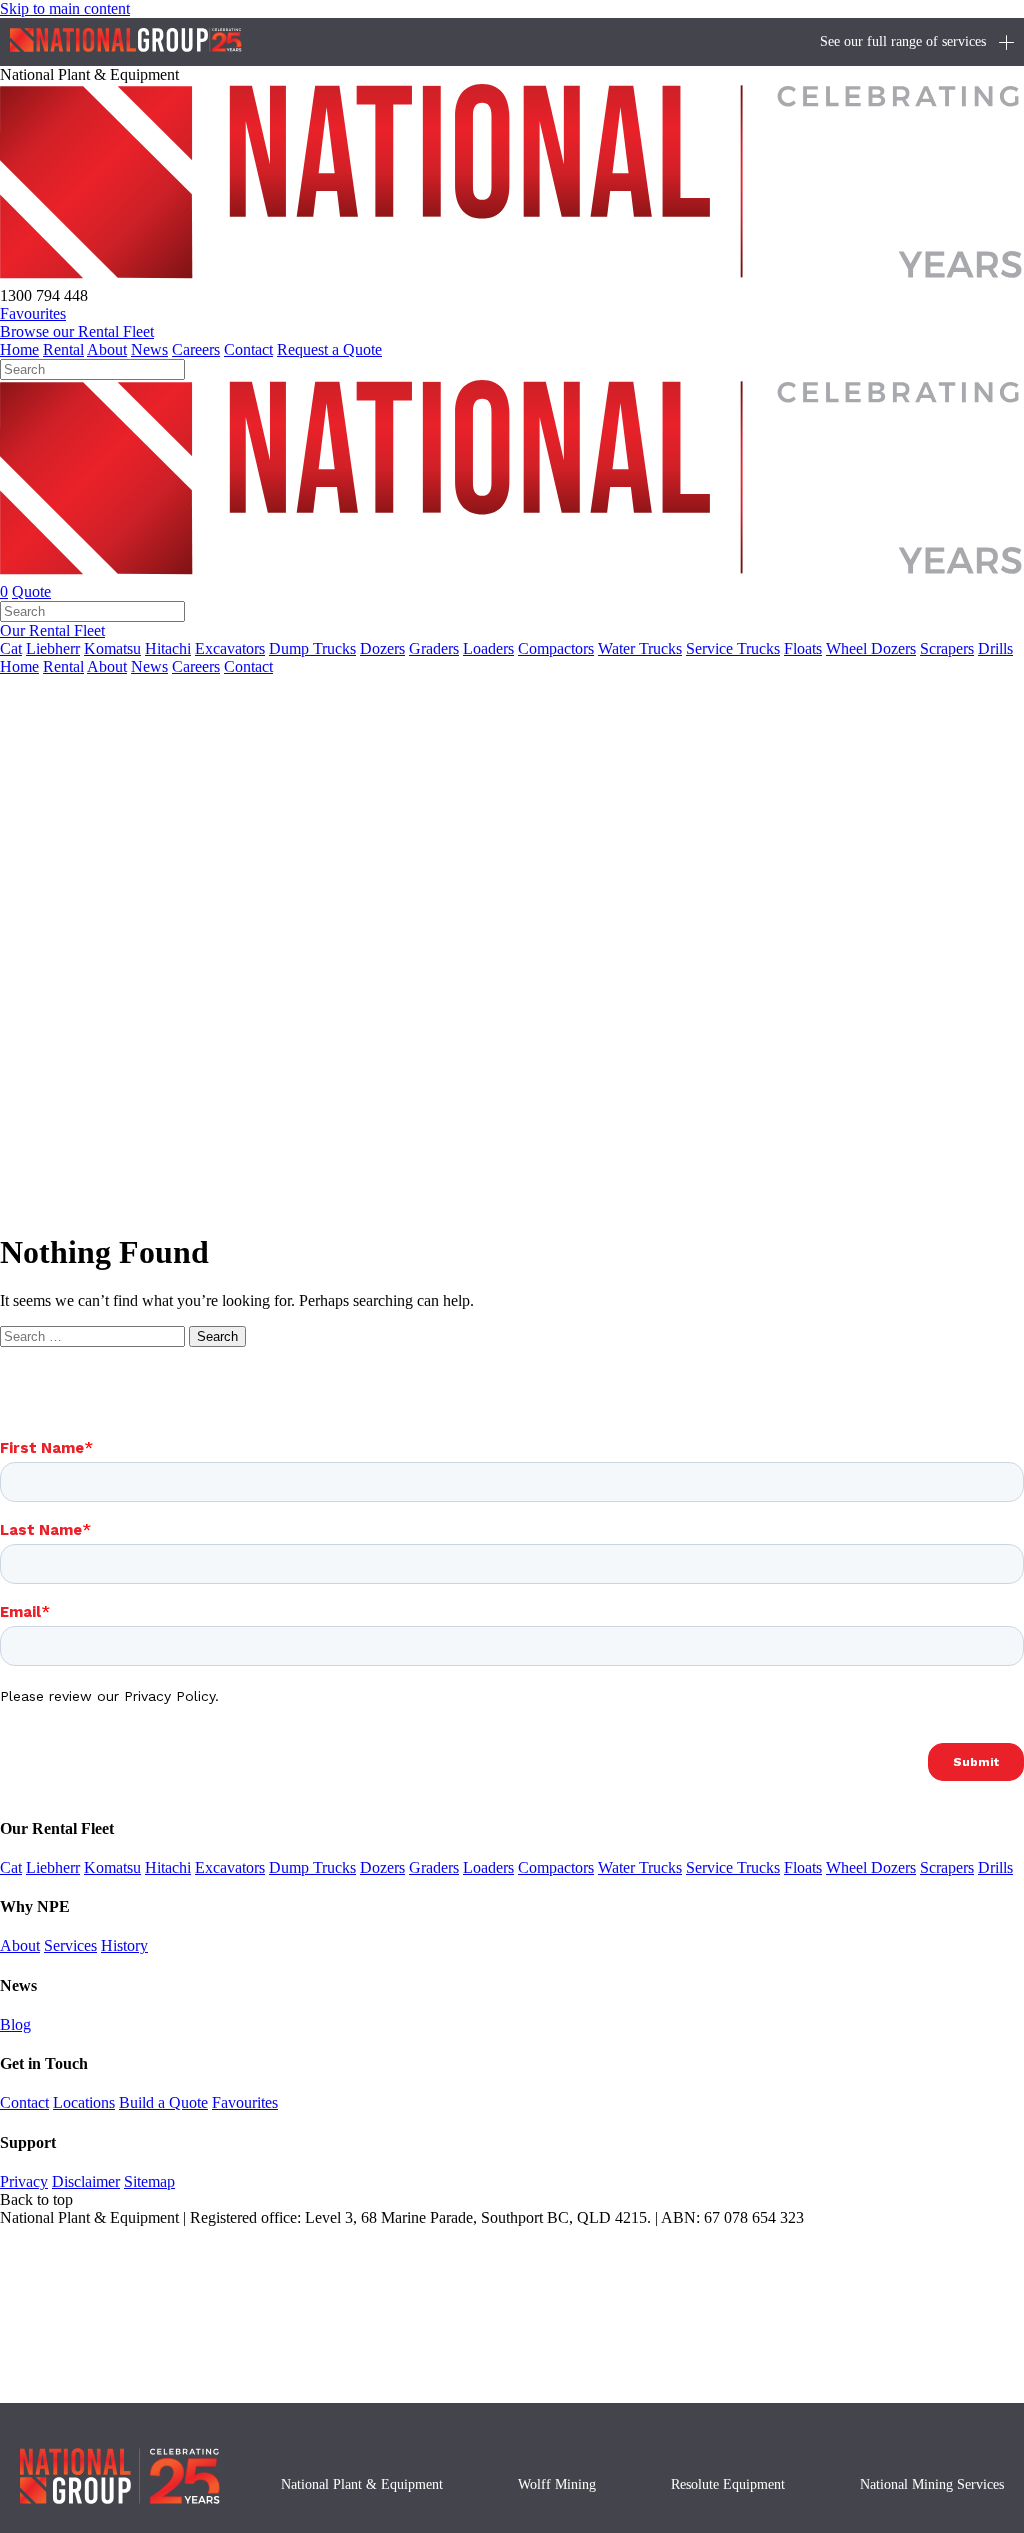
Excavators (230, 648)
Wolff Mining (557, 2484)
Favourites (245, 2102)
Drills (995, 648)
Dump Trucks (312, 648)
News (149, 349)
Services (70, 1945)
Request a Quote (329, 349)
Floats (803, 648)
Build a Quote (163, 2102)
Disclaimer (86, 2181)
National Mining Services (932, 2484)
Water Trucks (640, 648)
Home (19, 349)
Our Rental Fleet (52, 630)
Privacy (24, 2181)
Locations (84, 2102)
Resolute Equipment (728, 2484)
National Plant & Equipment (362, 2484)
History (124, 1945)
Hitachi (168, 648)
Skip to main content (65, 8)
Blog (15, 2024)
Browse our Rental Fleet (77, 331)
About (107, 349)
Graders (434, 648)
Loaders (488, 648)
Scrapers (947, 648)
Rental (63, 349)
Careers (196, 349)
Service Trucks (733, 648)
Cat (11, 648)
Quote (31, 591)
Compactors (556, 648)
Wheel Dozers (871, 648)
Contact (248, 349)
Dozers (382, 648)
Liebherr (53, 648)
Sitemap (149, 2181)
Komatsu (112, 648)
